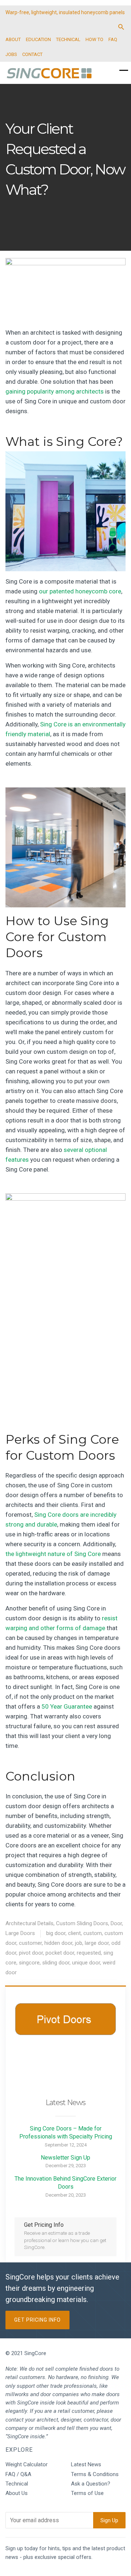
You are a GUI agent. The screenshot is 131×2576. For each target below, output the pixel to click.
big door (56, 1933)
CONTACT (32, 54)
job (79, 1943)
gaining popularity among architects (55, 391)
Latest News (86, 2464)
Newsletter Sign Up (65, 2158)
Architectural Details (29, 1923)
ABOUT (13, 39)
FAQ (113, 39)
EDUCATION (38, 39)
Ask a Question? (91, 2484)
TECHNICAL (68, 39)
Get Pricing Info (37, 2320)
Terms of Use (87, 2493)
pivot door (31, 1953)
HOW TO (94, 39)
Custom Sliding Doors (82, 1923)
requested (89, 1953)
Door (116, 1923)
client (74, 1933)
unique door (86, 1963)
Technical (17, 2484)
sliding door (56, 1963)
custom (93, 1933)
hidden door (58, 1943)
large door (97, 1943)
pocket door (60, 1953)
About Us (17, 2493)
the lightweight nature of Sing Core (53, 1554)
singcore (29, 1963)
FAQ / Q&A (18, 2474)
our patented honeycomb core (80, 591)
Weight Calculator (27, 2464)
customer (30, 1943)
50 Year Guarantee (67, 1706)
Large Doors (20, 1933)
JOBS (11, 54)
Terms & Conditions (95, 2474)
